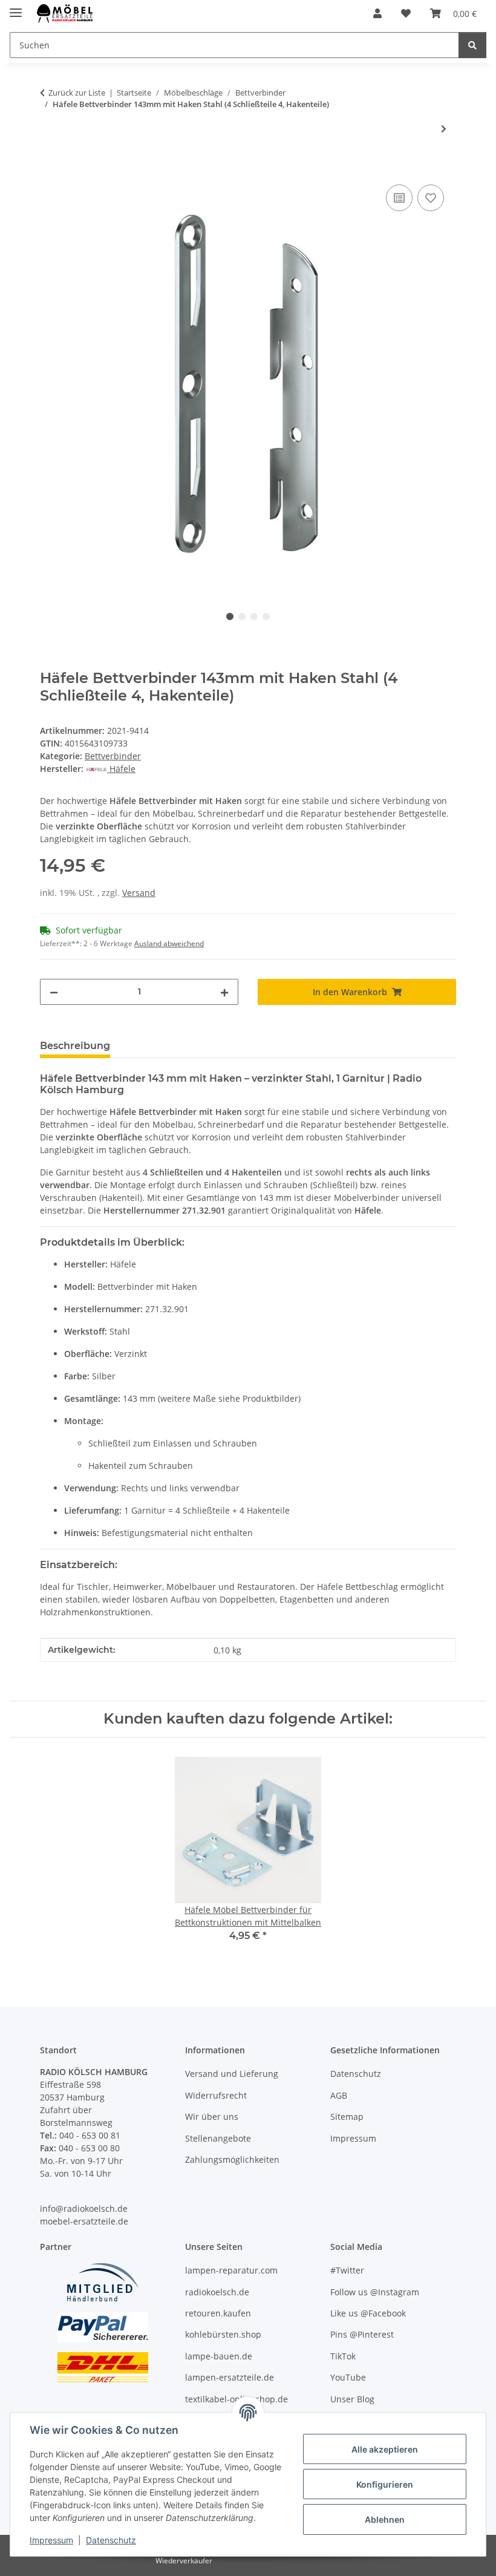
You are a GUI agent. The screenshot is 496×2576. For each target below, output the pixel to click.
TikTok (343, 2356)
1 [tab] (230, 616)
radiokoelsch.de (217, 2292)
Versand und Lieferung (232, 2074)
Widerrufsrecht (216, 2095)
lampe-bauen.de (219, 2356)
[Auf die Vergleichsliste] (399, 198)
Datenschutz (111, 2540)
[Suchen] (472, 45)
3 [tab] (254, 616)
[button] (377, 13)
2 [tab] (242, 616)
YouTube (348, 2377)
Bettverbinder (113, 756)
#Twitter (347, 2270)
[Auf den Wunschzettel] (431, 198)
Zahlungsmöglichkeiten (232, 2159)
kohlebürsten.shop (223, 2334)
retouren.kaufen (218, 2313)
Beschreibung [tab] (75, 1046)
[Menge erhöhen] (224, 992)
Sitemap (347, 2117)
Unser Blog (352, 2399)
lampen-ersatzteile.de (230, 2377)
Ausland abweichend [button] (169, 943)
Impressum (51, 2540)
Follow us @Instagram (375, 2292)
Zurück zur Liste (77, 93)
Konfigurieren (385, 2484)
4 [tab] (266, 616)
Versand (139, 893)
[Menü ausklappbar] (16, 8)
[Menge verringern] (54, 992)
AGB (339, 2095)
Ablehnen (385, 2519)
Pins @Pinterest (362, 2334)
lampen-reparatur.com (231, 2270)
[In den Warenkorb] (50, 168)
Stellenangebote (218, 2138)
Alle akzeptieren (385, 2449)
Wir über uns (212, 2117)
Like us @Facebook (368, 2313)
